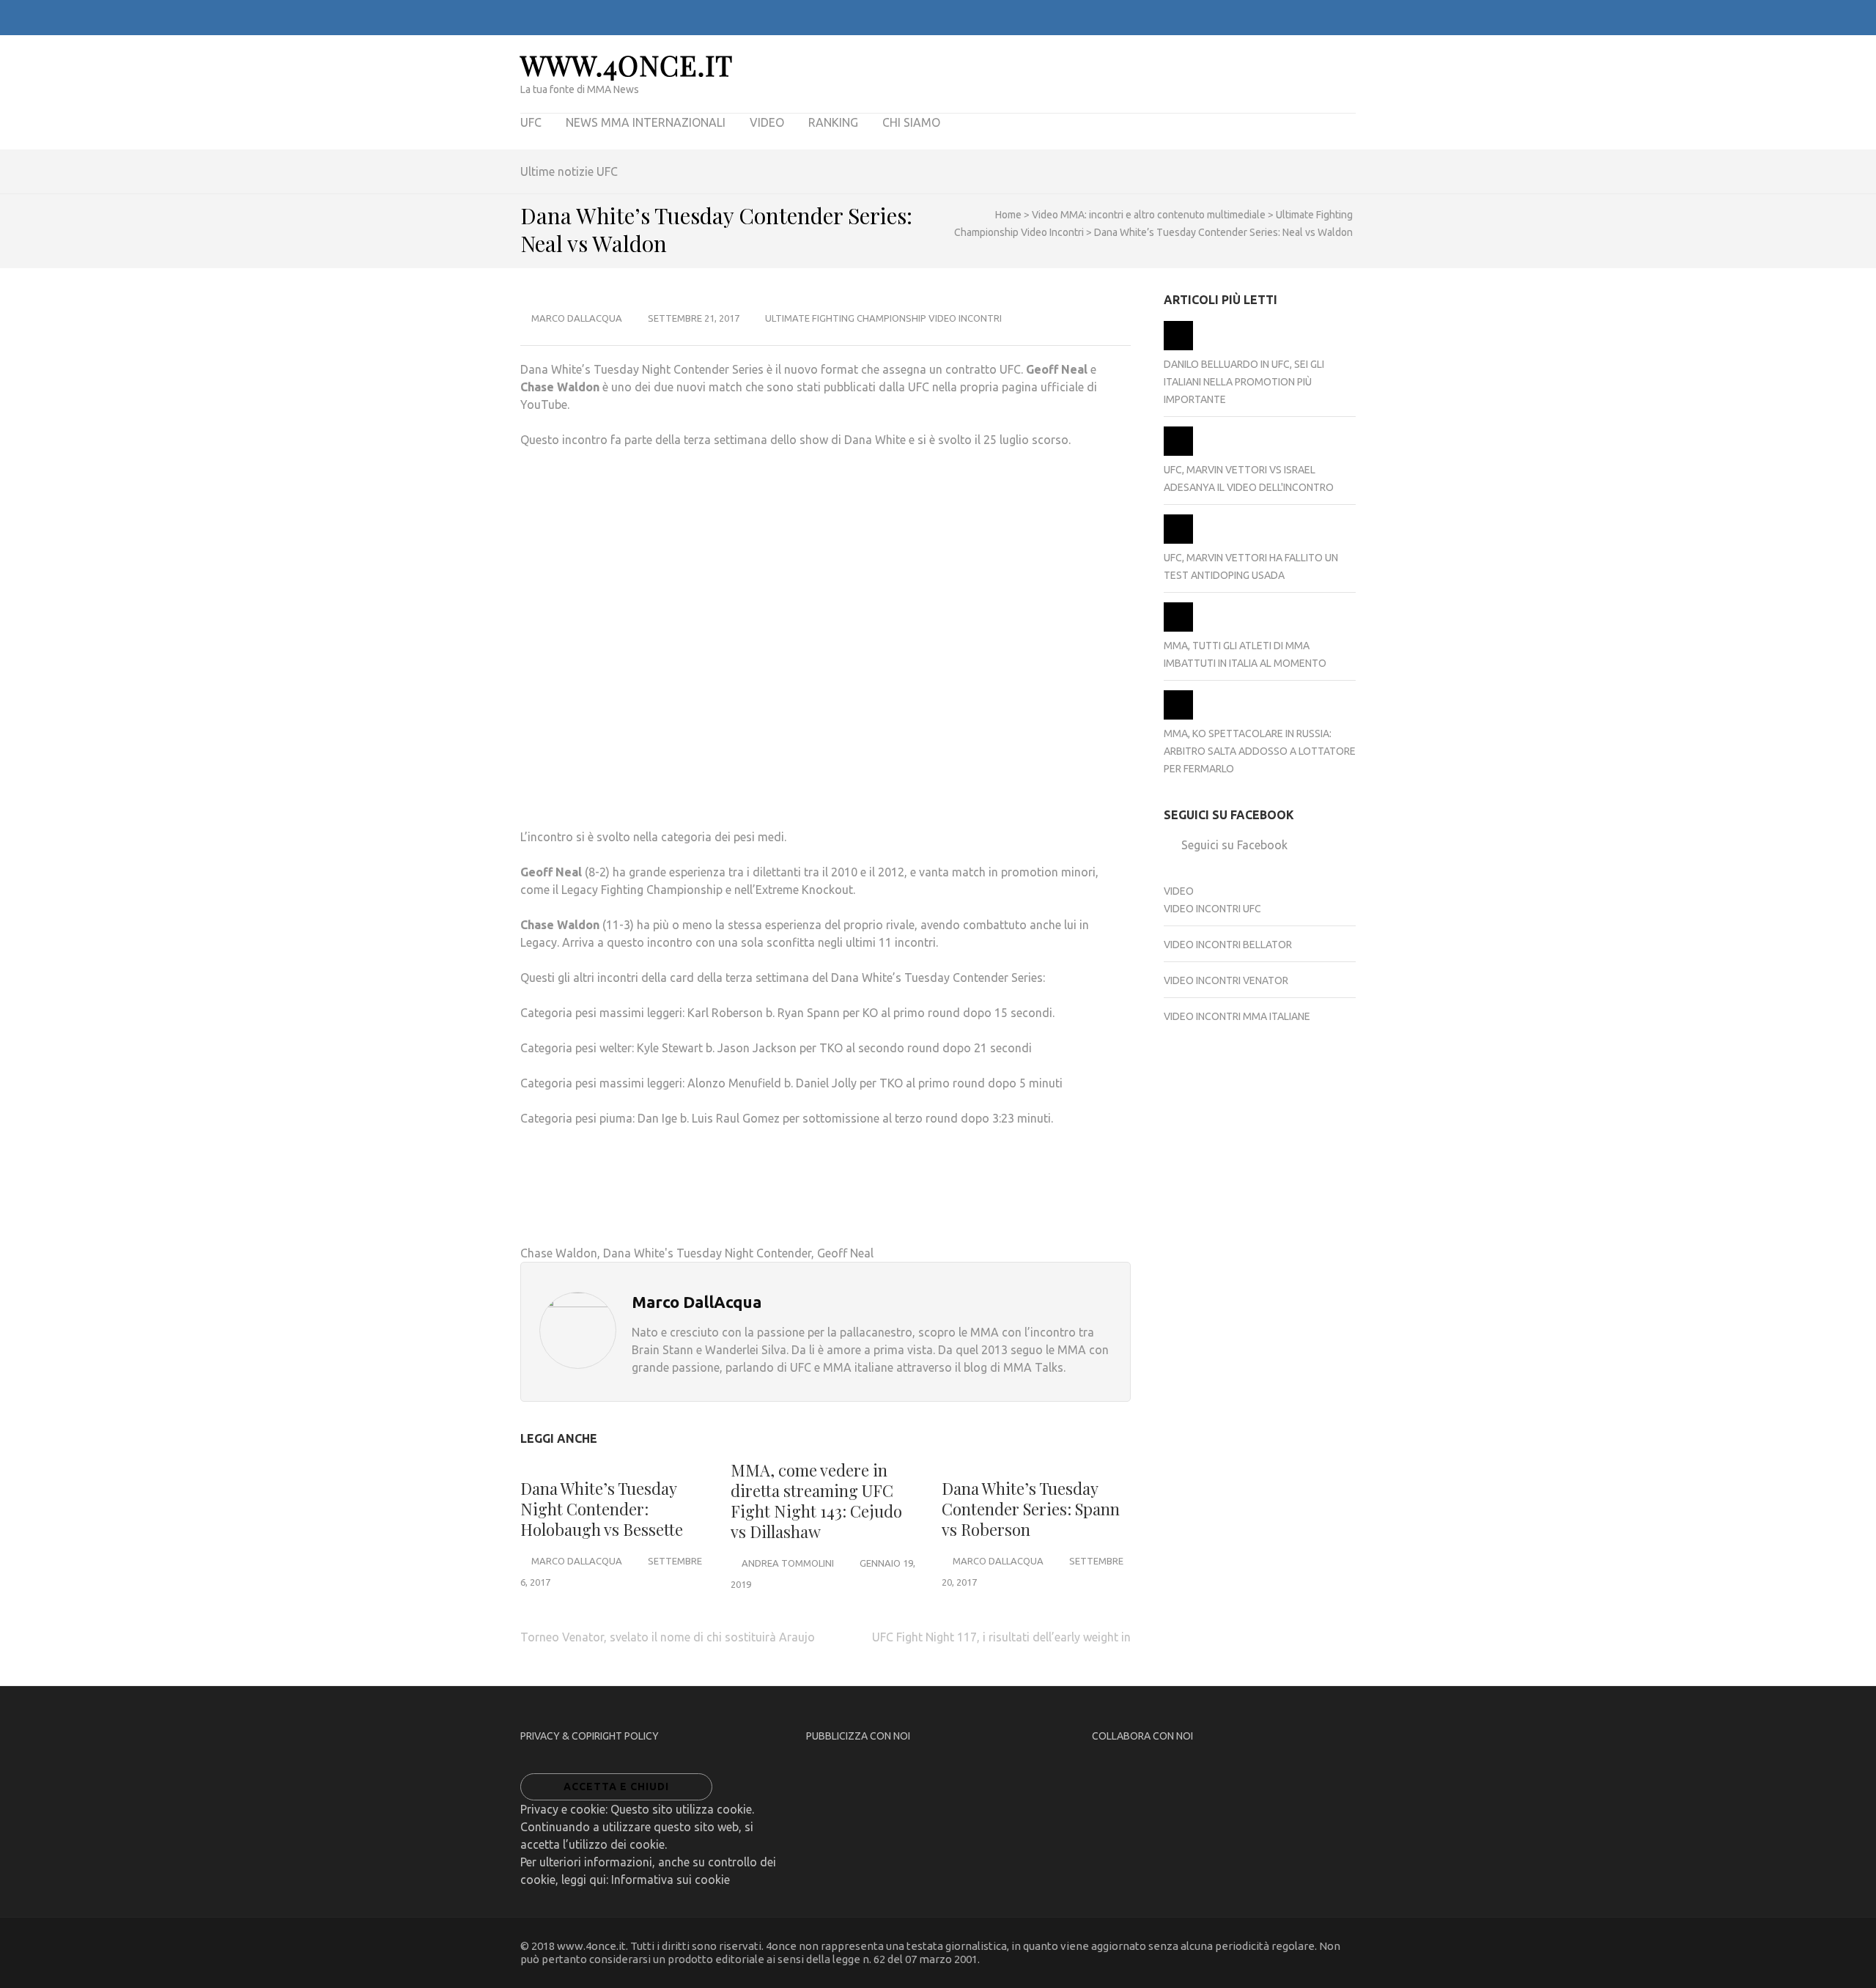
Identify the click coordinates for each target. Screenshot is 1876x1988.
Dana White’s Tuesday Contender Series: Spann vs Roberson (1031, 1509)
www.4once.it (627, 65)
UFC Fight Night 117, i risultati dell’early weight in (1001, 1637)
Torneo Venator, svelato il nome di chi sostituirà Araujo (668, 1637)
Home (1008, 215)
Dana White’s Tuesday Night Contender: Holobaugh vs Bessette (602, 1509)
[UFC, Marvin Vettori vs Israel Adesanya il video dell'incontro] (1178, 452)
